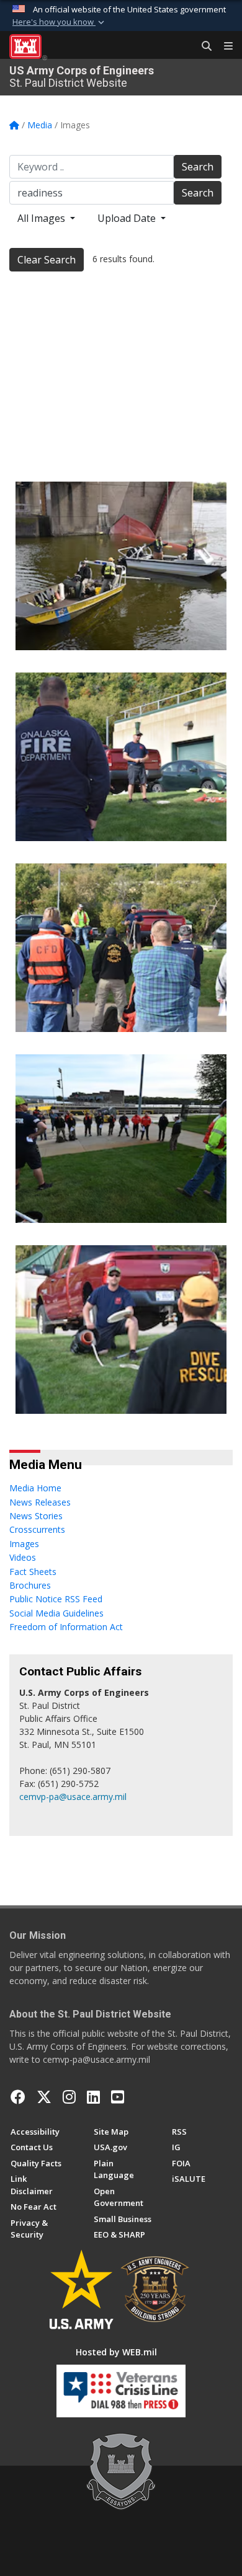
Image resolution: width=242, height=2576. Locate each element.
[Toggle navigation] (223, 46)
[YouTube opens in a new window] (118, 2097)
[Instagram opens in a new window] (69, 2097)
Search (198, 167)
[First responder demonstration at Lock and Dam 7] (121, 375)
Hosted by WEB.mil (116, 2352)
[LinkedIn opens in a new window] (93, 2097)
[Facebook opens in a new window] (18, 2097)
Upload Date (128, 218)
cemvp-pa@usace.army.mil (73, 1797)
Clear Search (47, 260)
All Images (43, 218)
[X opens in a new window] (44, 2097)
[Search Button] (202, 46)
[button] (60, 22)
